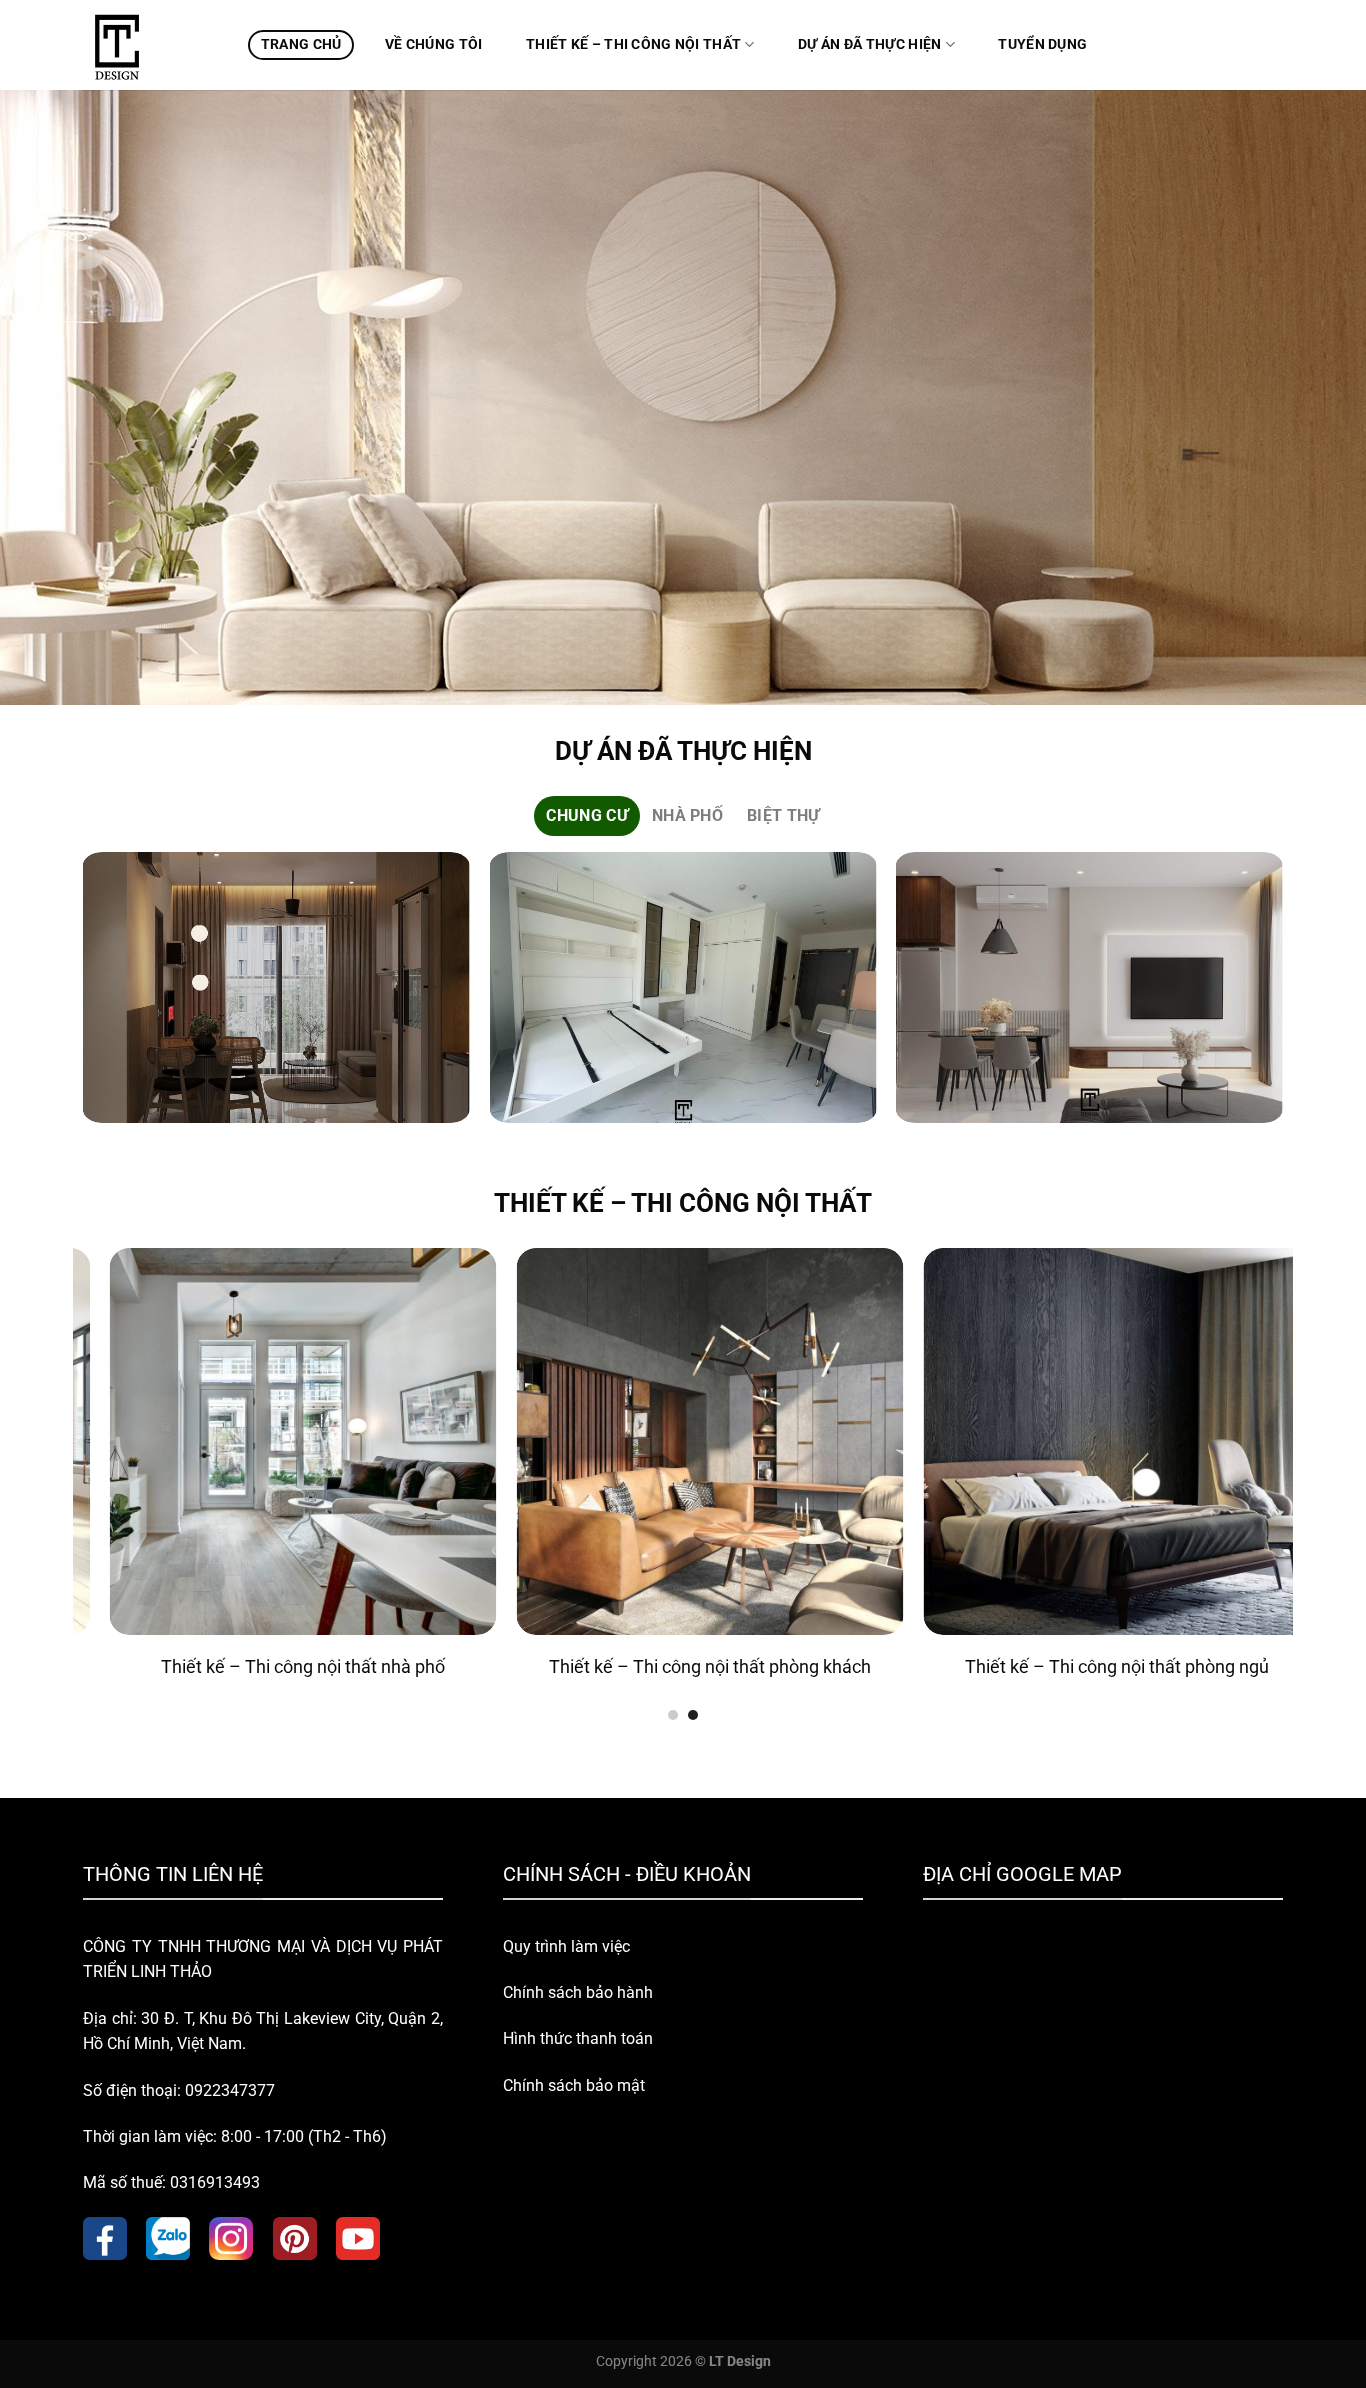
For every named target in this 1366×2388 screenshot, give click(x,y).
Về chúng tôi (433, 44)
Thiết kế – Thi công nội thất (633, 44)
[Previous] (84, 995)
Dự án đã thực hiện (869, 44)
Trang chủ (301, 44)
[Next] (1282, 995)
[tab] (587, 816)
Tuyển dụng (1042, 44)
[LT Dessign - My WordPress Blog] (150, 45)
